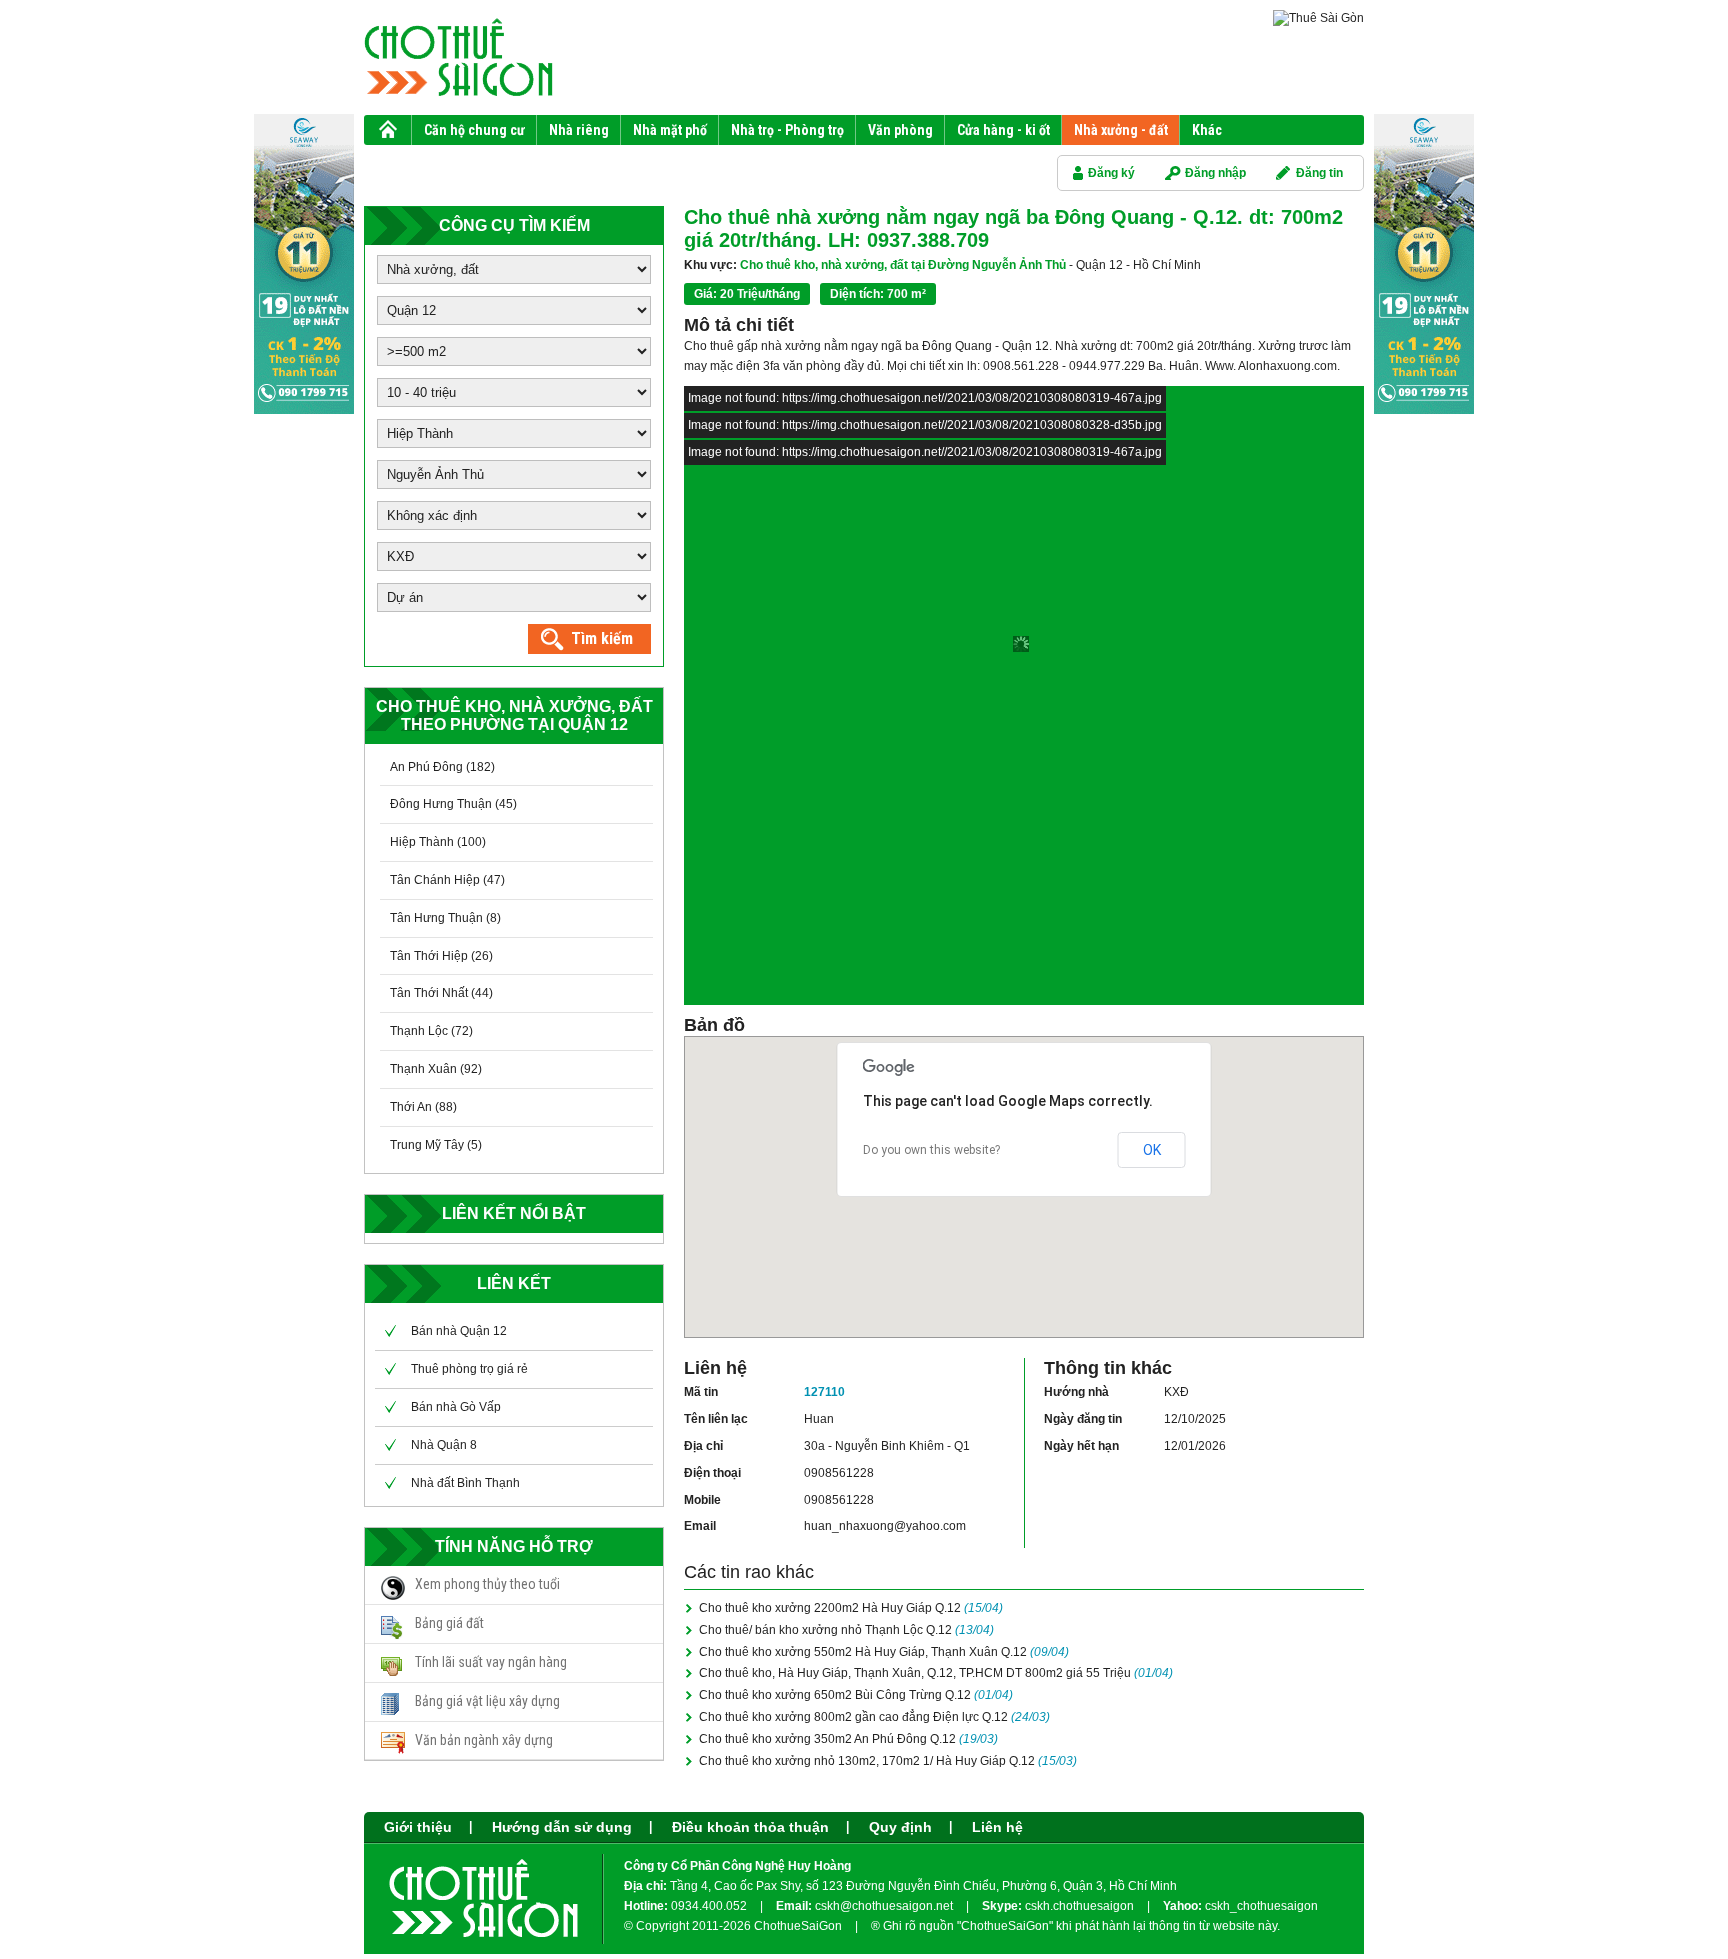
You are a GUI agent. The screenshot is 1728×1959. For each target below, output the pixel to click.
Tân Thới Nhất (429, 993)
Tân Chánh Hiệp (435, 880)
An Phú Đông (426, 767)
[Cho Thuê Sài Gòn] (484, 1935)
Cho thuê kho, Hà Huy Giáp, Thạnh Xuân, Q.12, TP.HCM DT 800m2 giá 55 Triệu (936, 1673)
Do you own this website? (931, 1150)
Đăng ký (1111, 173)
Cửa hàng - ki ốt (1003, 130)
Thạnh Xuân (423, 1069)
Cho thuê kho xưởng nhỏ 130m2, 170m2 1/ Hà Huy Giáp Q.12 (888, 1761)
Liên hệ (997, 1827)
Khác (1207, 130)
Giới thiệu (418, 1827)
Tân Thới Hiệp (429, 956)
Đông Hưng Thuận (441, 804)
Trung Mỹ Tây (427, 1145)
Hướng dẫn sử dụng (562, 1827)
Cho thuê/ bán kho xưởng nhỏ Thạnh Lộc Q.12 (846, 1630)
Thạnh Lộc (419, 1031)
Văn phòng (900, 130)
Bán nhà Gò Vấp (456, 1407)
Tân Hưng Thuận (436, 918)
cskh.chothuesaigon (1081, 1906)
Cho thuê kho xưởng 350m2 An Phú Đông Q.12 (848, 1739)
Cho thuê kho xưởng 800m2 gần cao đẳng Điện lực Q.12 (874, 1717)
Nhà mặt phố (670, 130)
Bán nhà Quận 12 (459, 1331)
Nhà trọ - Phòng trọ (787, 130)
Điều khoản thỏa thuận (750, 1827)
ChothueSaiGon (798, 1926)
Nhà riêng (579, 130)
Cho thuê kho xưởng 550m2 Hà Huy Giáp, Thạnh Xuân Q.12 (884, 1652)
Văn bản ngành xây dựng (484, 1740)
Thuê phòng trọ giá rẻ (469, 1369)
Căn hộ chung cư (474, 130)
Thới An (411, 1107)
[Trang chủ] (388, 133)
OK (1152, 1150)
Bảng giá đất (449, 1623)
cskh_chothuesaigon (1261, 1906)
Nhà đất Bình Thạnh (465, 1483)
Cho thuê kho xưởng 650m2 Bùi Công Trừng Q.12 (856, 1695)
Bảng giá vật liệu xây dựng (487, 1701)
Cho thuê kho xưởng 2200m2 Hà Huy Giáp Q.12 (851, 1608)
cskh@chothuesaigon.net (884, 1906)
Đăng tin (1319, 173)
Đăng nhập (1215, 173)
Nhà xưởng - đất (1121, 130)
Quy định (900, 1827)
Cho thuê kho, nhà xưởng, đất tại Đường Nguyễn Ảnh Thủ (875, 265)
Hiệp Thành (422, 842)
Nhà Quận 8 (444, 1445)
